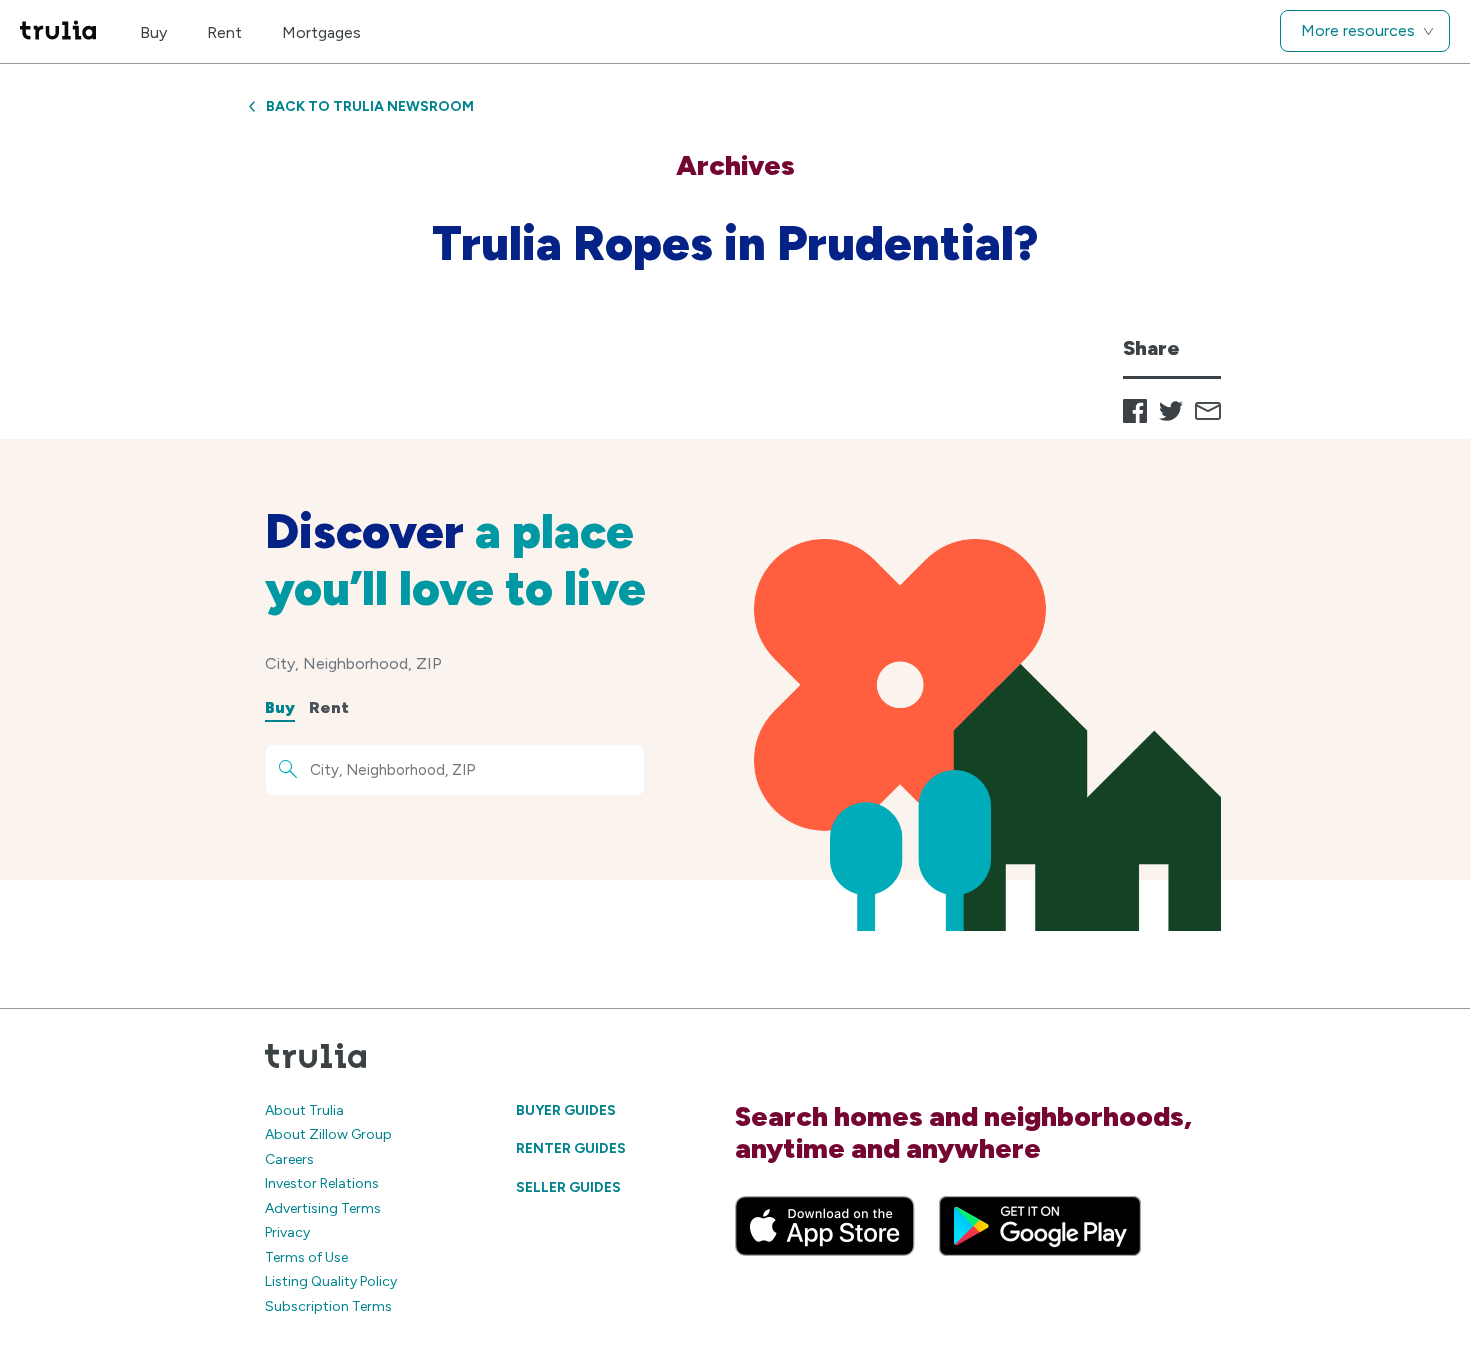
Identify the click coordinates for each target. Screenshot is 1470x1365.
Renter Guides (571, 1148)
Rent (224, 32)
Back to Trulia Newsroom (370, 106)
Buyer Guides (566, 1110)
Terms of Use (306, 1257)
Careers (289, 1159)
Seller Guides (568, 1187)
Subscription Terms (328, 1306)
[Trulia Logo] (58, 31)
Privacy (287, 1232)
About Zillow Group (328, 1134)
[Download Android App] (1040, 1226)
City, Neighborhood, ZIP (353, 663)
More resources (1358, 30)
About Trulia (304, 1110)
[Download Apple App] (825, 1226)
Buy (153, 32)
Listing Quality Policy (331, 1281)
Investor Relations (322, 1183)
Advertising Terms (323, 1208)
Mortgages (321, 32)
